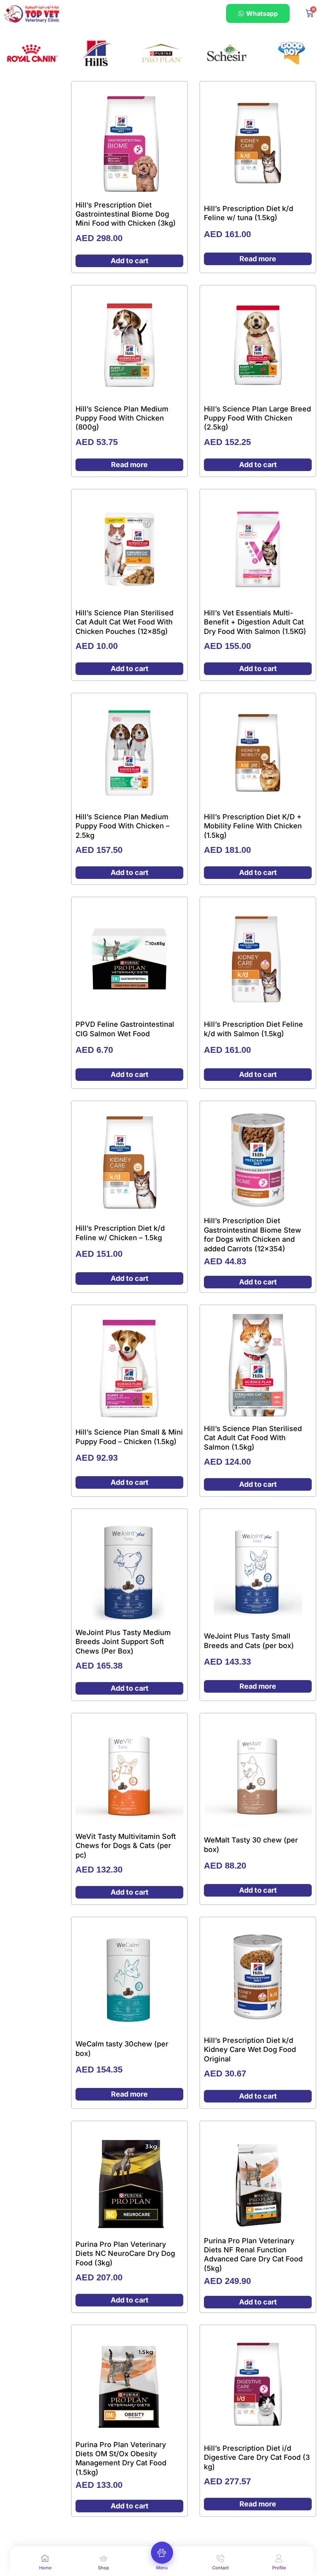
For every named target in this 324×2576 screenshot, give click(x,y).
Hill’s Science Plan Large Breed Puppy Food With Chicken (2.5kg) (257, 418)
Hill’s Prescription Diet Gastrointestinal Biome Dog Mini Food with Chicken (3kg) (126, 214)
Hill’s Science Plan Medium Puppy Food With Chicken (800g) (122, 418)
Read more (258, 259)
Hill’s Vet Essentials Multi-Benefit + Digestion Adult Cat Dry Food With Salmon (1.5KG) (255, 622)
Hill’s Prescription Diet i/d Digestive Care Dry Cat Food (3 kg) (257, 2457)
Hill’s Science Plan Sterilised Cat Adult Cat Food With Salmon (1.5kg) (253, 1438)
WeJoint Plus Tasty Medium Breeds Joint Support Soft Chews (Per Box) (123, 1642)
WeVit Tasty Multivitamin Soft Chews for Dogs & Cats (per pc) (126, 1846)
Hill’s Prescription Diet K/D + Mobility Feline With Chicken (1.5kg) (253, 826)
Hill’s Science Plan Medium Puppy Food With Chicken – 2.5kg (122, 826)
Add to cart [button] (130, 261)
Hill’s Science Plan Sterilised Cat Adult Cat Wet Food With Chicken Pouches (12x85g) (124, 622)
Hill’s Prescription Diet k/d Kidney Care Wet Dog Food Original (250, 2050)
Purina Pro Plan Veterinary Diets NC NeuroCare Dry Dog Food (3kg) (125, 2254)
